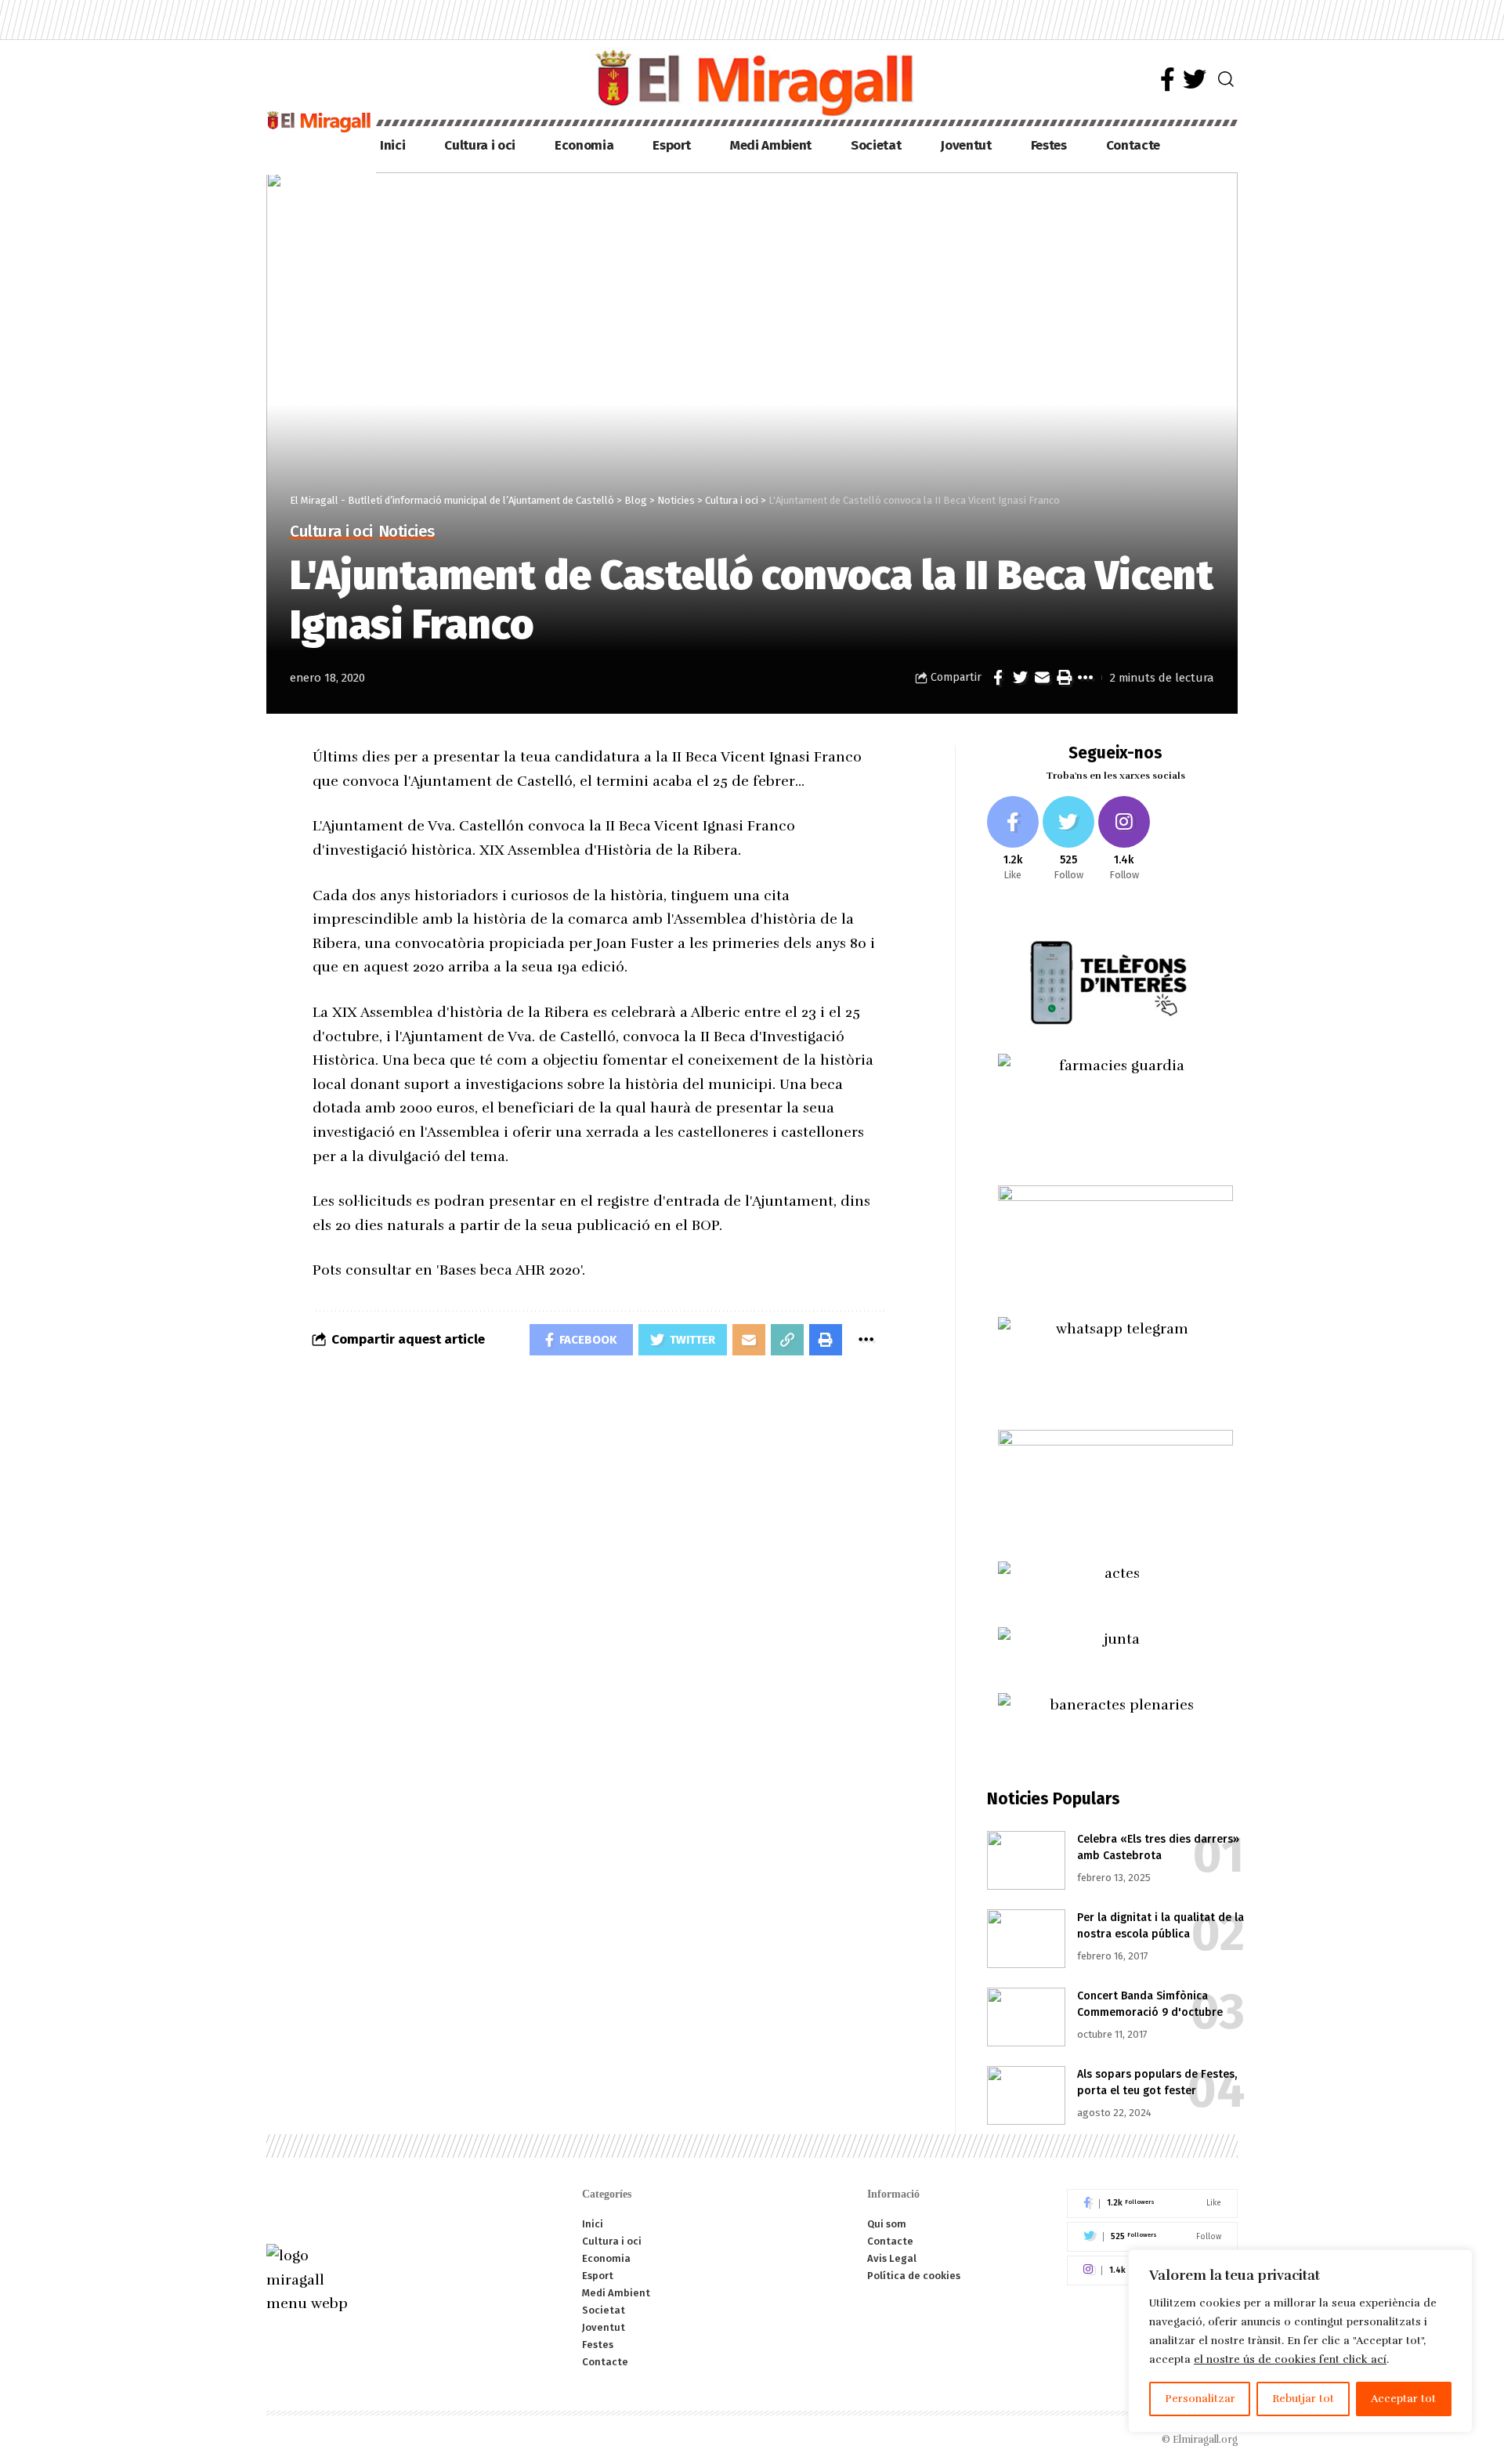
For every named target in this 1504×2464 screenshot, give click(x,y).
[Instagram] (1124, 839)
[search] (1226, 79)
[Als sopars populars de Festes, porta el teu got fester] (1026, 2095)
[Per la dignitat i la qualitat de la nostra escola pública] (1026, 1939)
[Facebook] (1168, 80)
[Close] (1456, 2263)
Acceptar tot (1403, 2399)
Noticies (407, 532)
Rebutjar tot (1303, 2399)
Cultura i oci (331, 532)
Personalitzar (1200, 2399)
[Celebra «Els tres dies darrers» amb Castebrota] (1026, 1860)
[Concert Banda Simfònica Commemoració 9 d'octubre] (1026, 2017)
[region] (1300, 2341)
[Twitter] (1195, 80)
